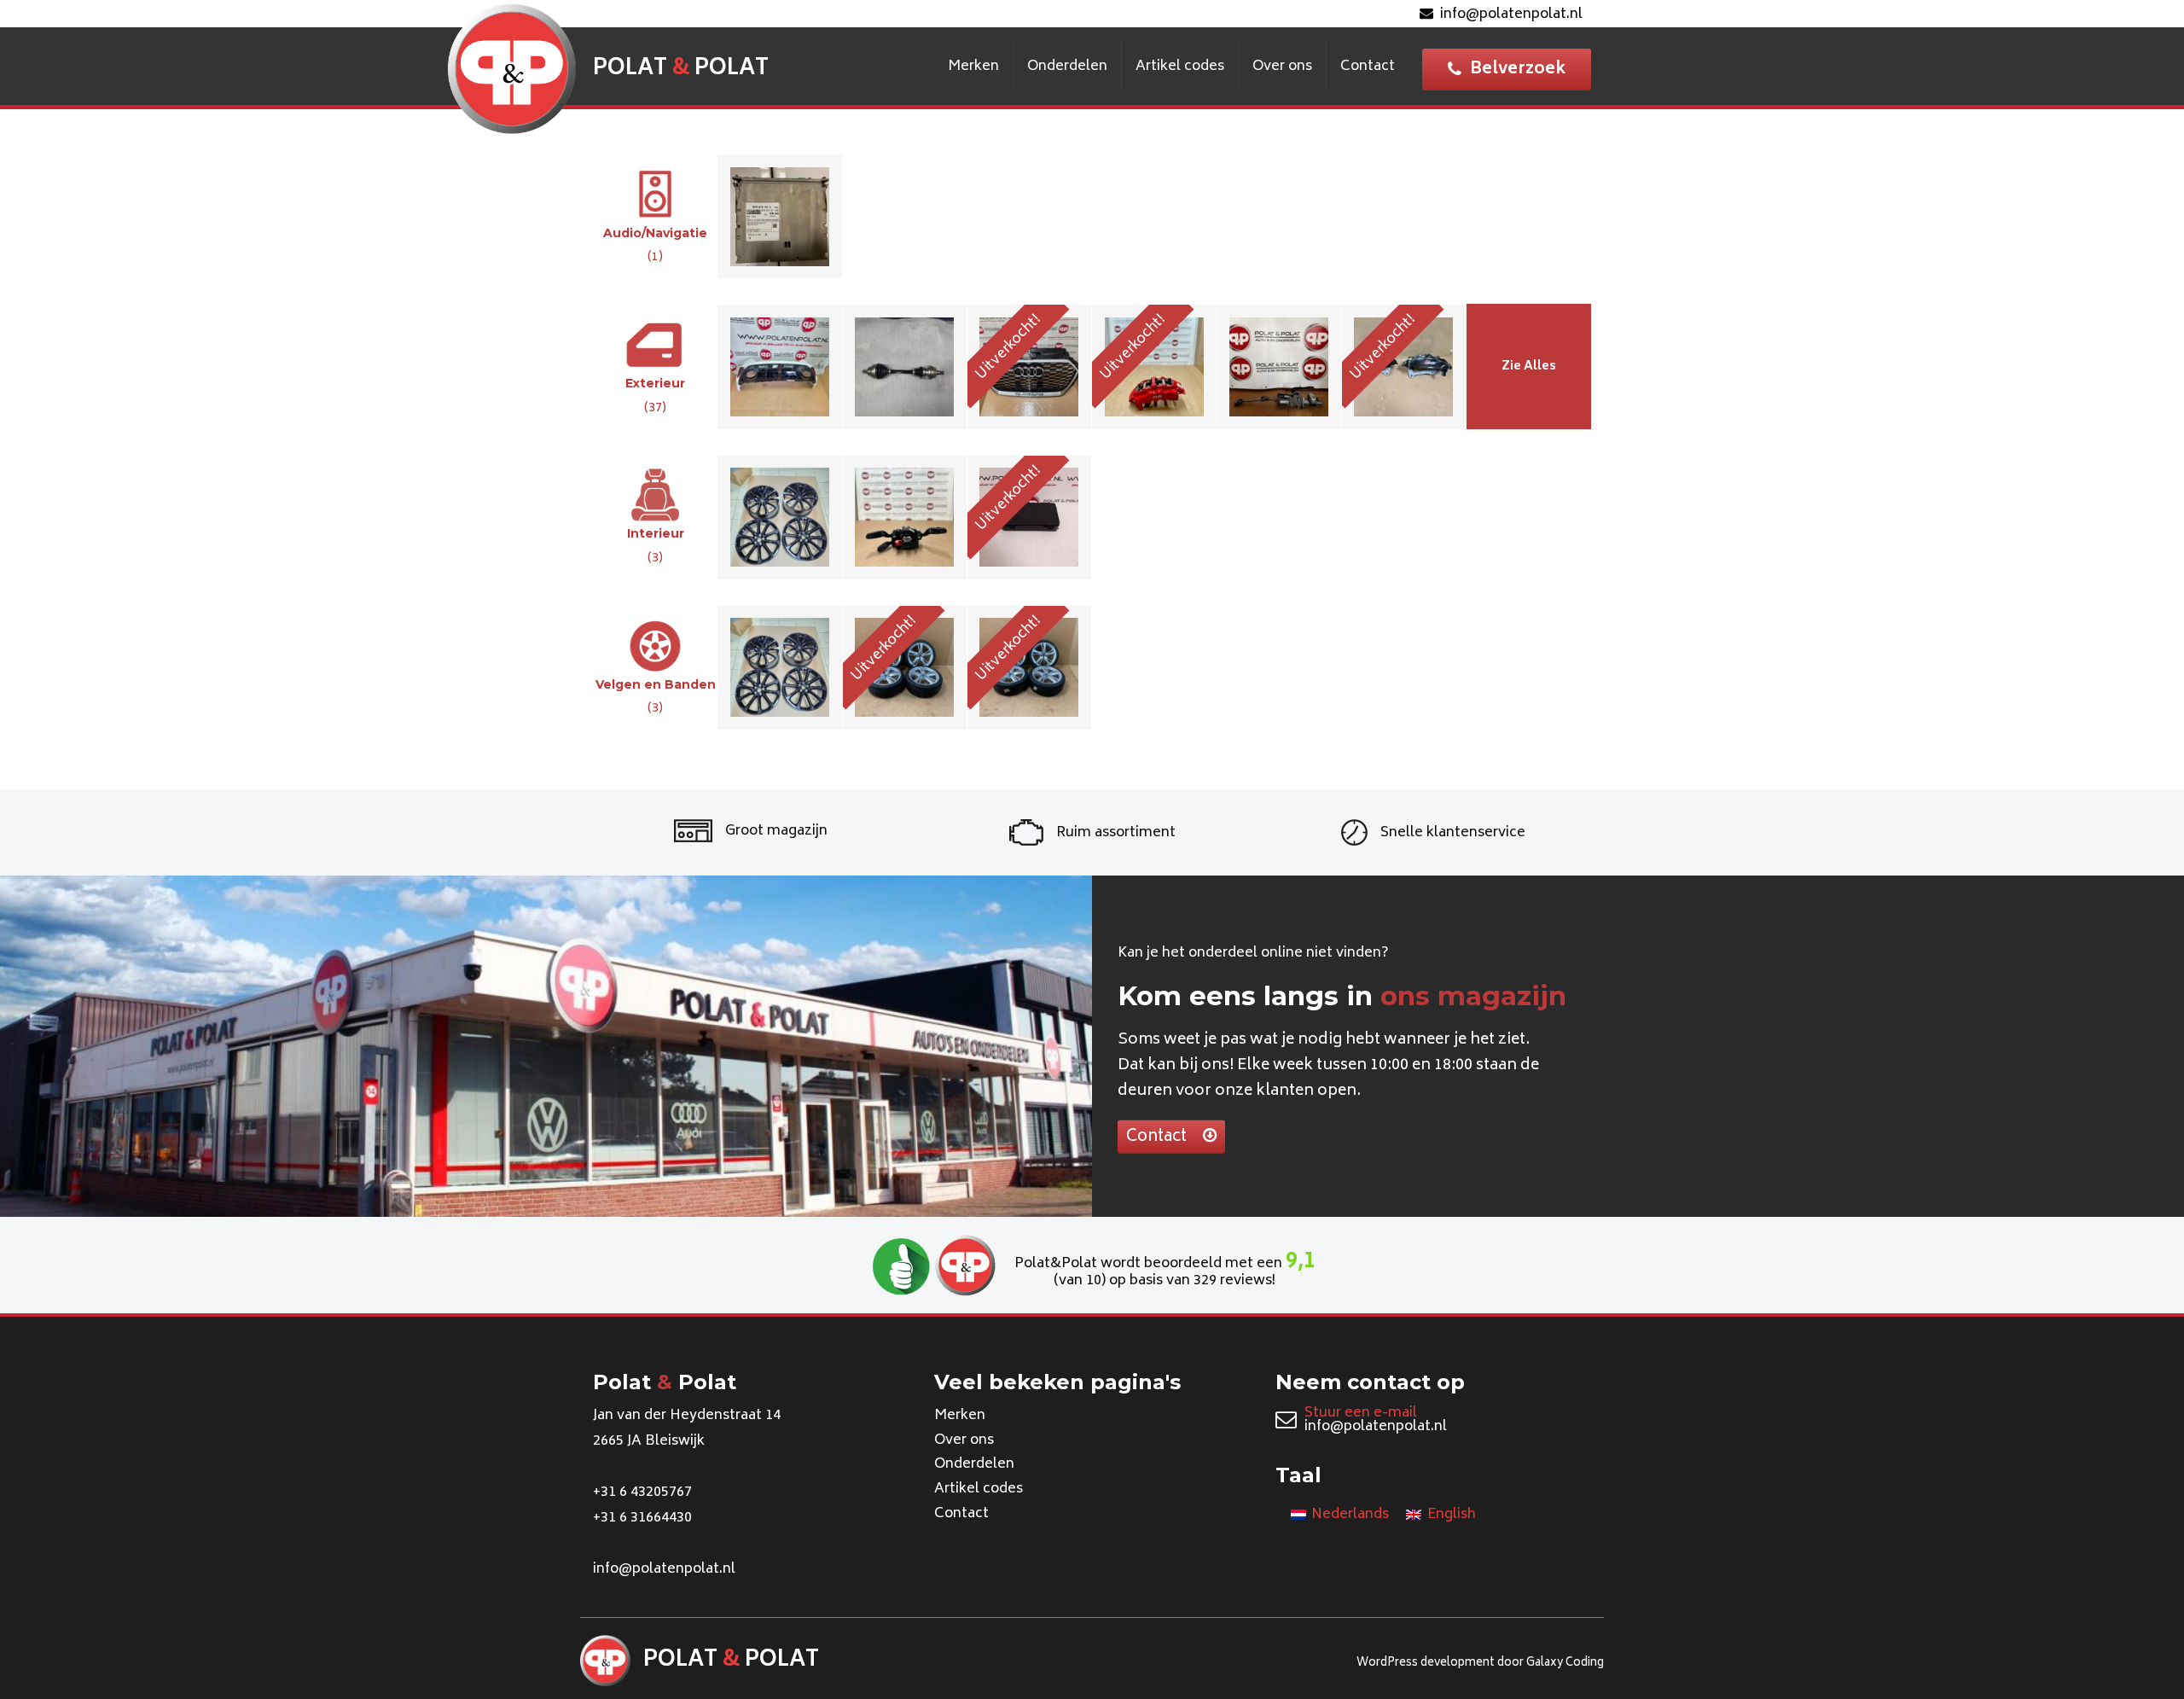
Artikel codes (1180, 67)
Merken (973, 67)
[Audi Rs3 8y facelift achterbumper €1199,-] (780, 366)
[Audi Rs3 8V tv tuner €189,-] (780, 216)
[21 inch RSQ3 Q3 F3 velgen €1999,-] (780, 517)
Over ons (1282, 67)
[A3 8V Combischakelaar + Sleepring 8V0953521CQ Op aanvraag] (905, 517)
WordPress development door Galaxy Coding (1480, 1664)
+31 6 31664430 (642, 1518)
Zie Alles (1529, 367)
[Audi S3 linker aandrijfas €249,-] (905, 366)
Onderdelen (1067, 67)
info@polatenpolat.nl (1511, 15)
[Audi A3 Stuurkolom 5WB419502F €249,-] (1279, 366)
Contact (1368, 67)
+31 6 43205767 (642, 1492)
